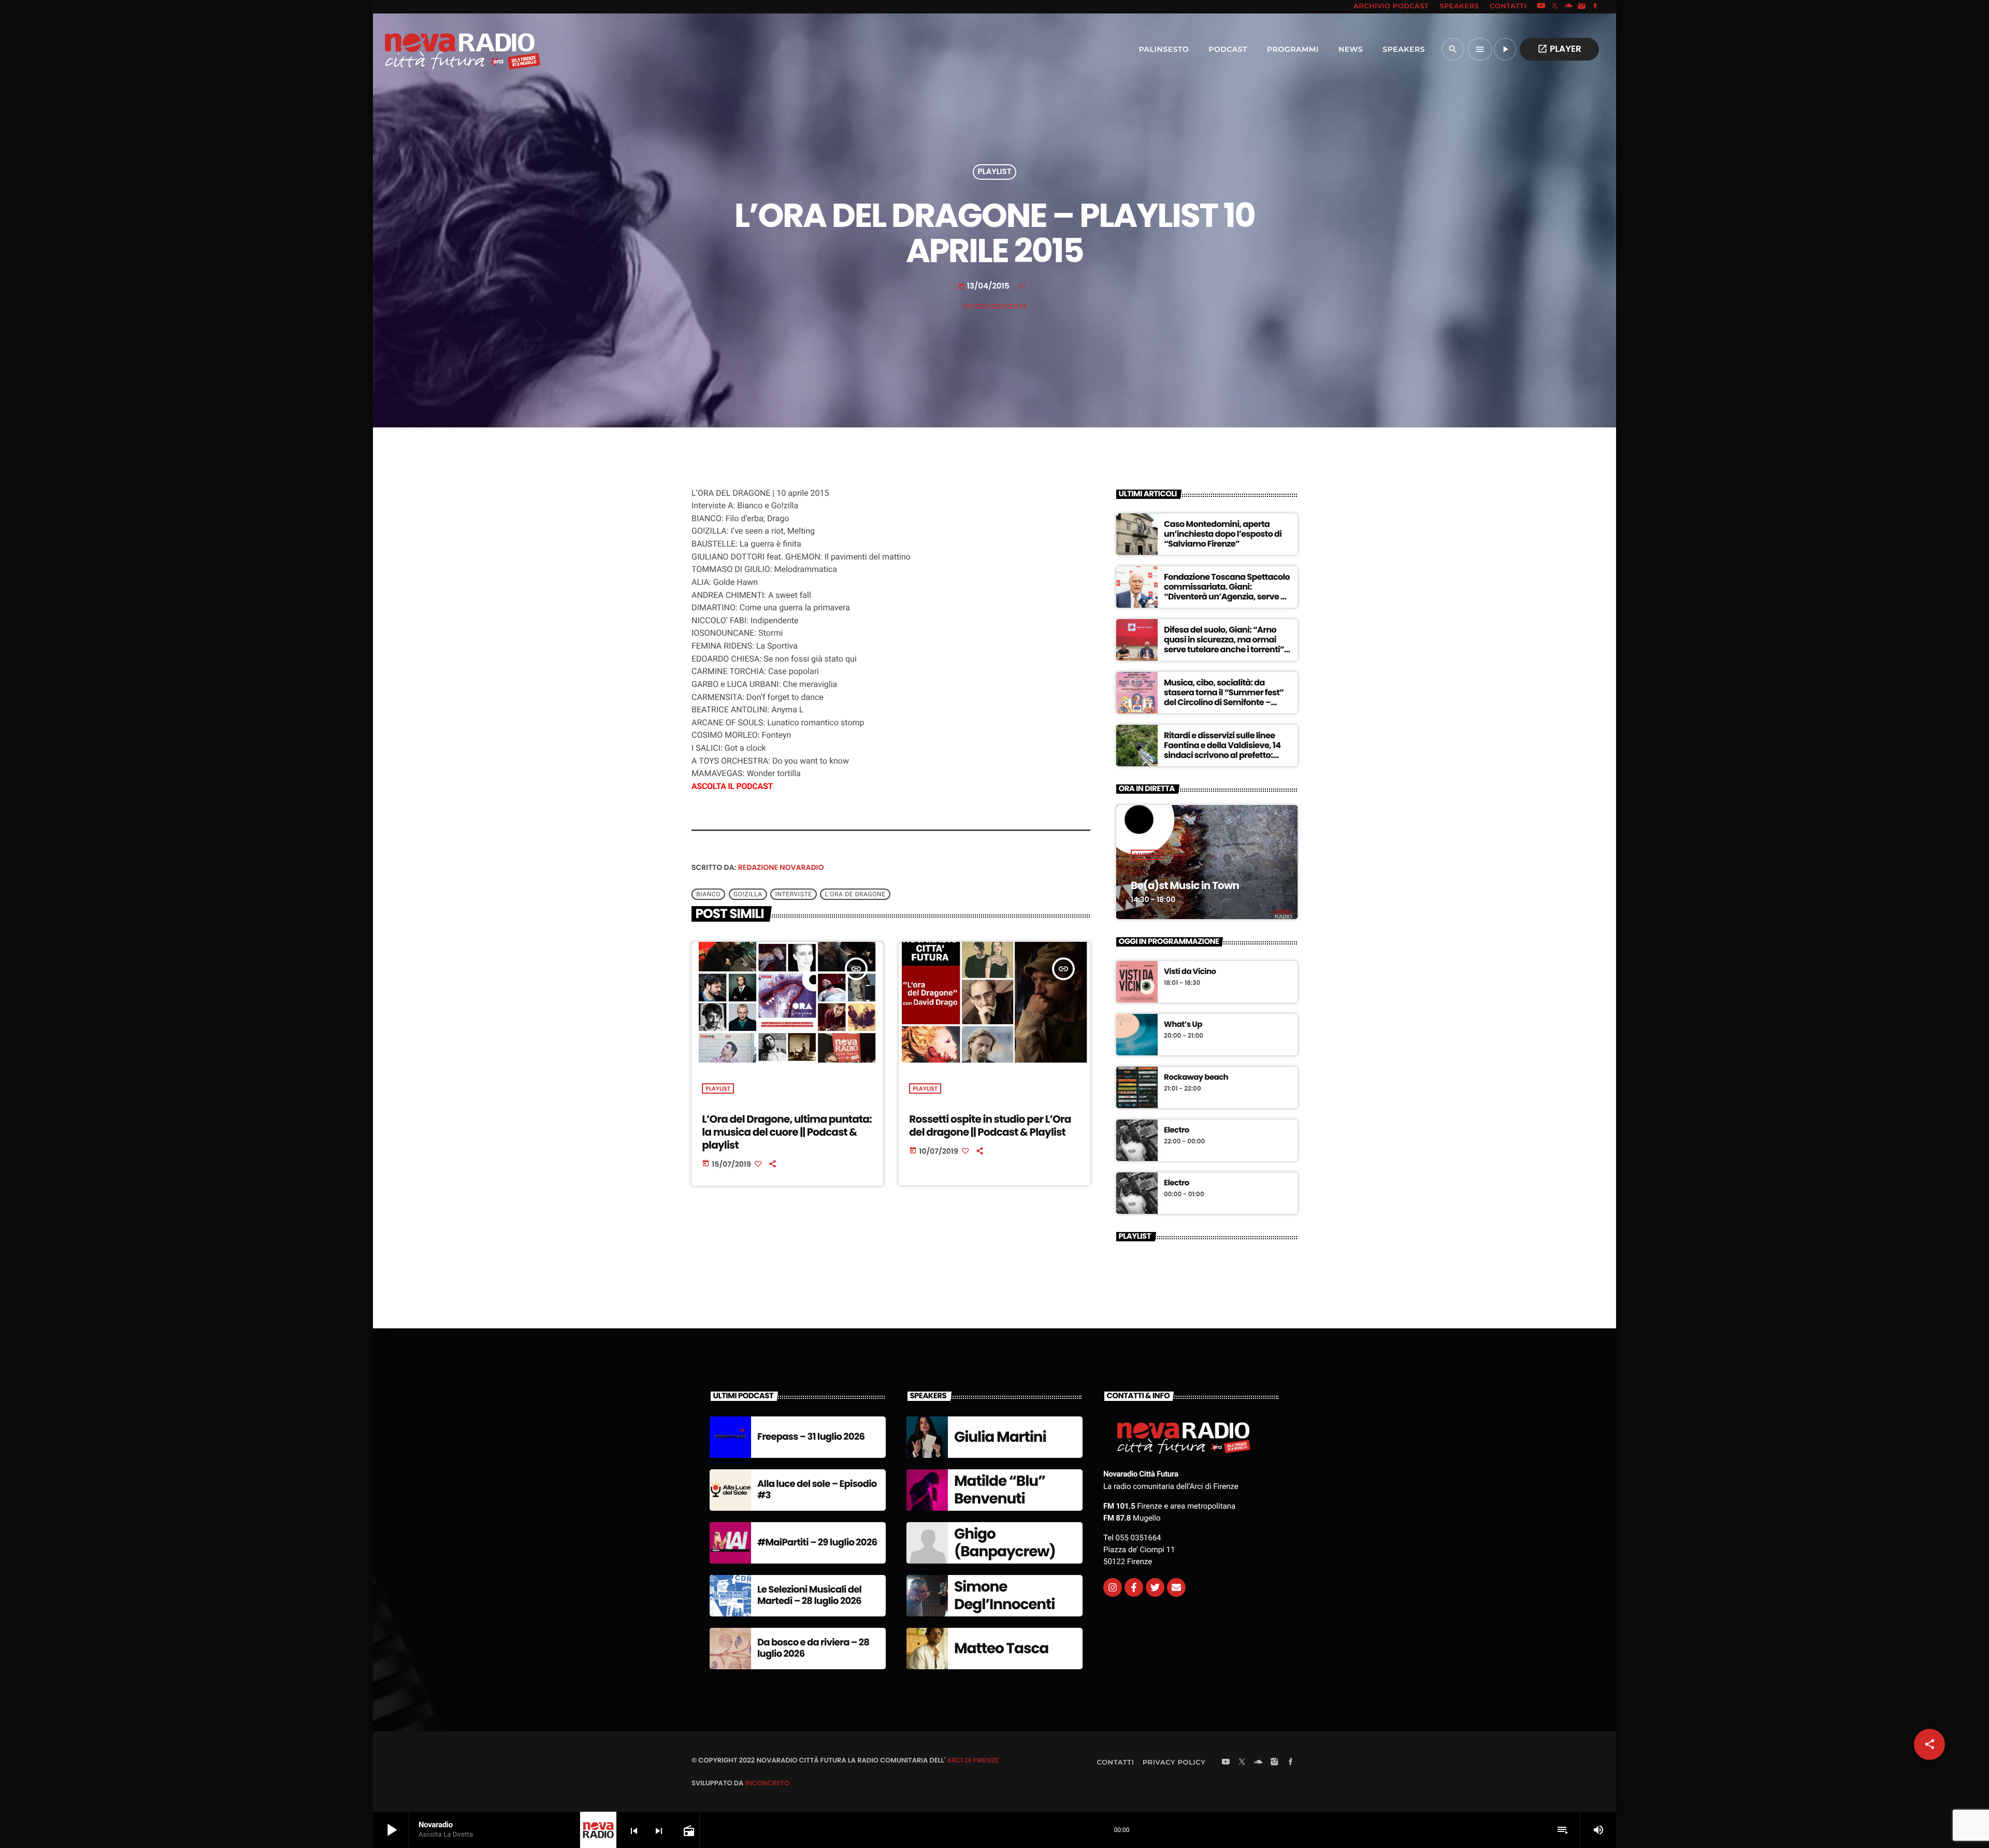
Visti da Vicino (1190, 972)
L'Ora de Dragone (855, 894)
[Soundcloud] (1568, 7)
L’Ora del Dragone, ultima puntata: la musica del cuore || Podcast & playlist (787, 1132)
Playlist (994, 172)
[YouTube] (1541, 7)
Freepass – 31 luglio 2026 (811, 1437)
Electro (1177, 1130)
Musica (1146, 855)
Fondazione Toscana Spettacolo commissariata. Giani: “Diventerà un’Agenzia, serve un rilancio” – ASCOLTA (1227, 592)
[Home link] (440, 49)
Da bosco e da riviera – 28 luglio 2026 (813, 1648)
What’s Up (1183, 1025)
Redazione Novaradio (781, 867)
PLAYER (1559, 49)
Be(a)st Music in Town (1185, 885)
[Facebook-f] (1134, 1587)
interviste (794, 894)
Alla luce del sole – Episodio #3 (817, 1490)
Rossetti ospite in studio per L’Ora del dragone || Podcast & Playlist (990, 1126)
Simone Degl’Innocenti (1005, 1595)
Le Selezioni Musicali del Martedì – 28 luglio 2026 (809, 1595)
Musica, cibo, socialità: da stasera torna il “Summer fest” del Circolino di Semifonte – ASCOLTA (1224, 698)
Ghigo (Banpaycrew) (1005, 1543)
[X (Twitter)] (1555, 7)
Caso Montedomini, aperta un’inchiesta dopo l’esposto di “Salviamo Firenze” (1223, 534)
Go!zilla (748, 894)
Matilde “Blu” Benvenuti (1000, 1490)
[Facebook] (1595, 7)
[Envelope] (1176, 1587)
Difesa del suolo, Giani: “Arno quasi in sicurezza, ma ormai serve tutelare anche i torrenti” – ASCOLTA (1227, 645)
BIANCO (708, 894)
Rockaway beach (1196, 1078)
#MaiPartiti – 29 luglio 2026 (817, 1543)
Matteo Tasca (1001, 1648)
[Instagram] (1582, 7)
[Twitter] (1155, 1587)
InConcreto (767, 1783)
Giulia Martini (1000, 1437)
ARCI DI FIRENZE (973, 1760)
